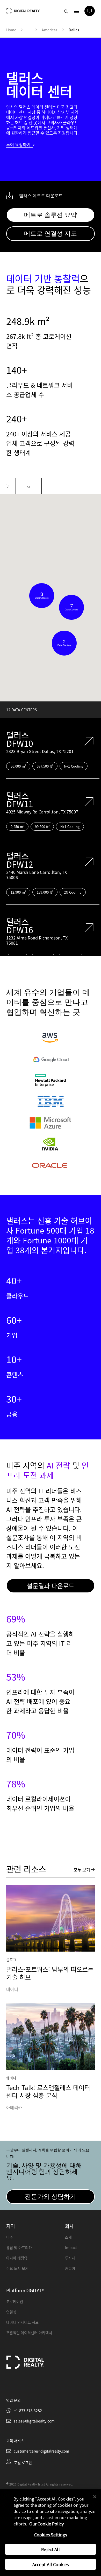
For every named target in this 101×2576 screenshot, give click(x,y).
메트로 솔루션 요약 (51, 215)
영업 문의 (13, 2400)
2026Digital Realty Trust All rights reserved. (41, 2484)
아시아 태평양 (17, 2258)
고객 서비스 (15, 2441)
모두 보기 (82, 1870)
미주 (10, 2237)
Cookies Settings (51, 2535)
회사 (69, 2226)
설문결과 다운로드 (51, 1586)
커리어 (70, 2268)
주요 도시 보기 (17, 2268)
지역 (11, 2226)
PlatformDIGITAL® (25, 2290)
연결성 (11, 2312)
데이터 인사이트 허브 (22, 2322)
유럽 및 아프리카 (19, 2247)
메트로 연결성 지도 (51, 234)
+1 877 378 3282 (28, 2411)
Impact (71, 2247)
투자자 (70, 2258)
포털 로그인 (23, 2462)
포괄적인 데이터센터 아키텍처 (29, 2333)
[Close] (95, 2497)
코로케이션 (15, 2301)
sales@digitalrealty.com (34, 2421)
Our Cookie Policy (46, 2524)
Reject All (51, 2549)
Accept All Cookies (51, 2564)
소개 (68, 2237)
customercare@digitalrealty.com (41, 2451)
